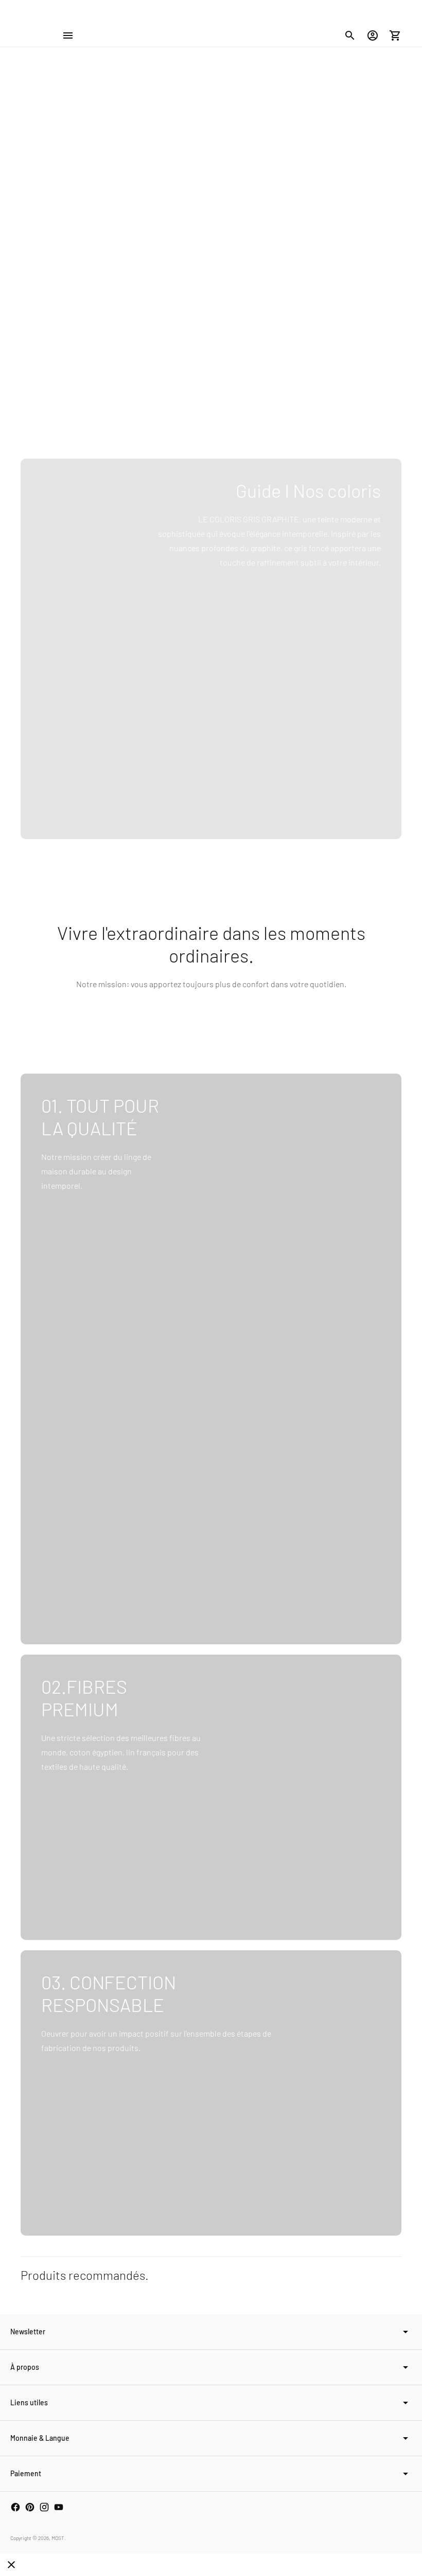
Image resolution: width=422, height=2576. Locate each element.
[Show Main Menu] (68, 35)
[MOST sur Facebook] (15, 2507)
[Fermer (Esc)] (11, 2565)
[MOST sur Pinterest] (30, 2507)
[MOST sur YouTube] (59, 2507)
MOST (58, 2538)
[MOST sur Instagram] (44, 2507)
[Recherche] (350, 35)
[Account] (373, 35)
